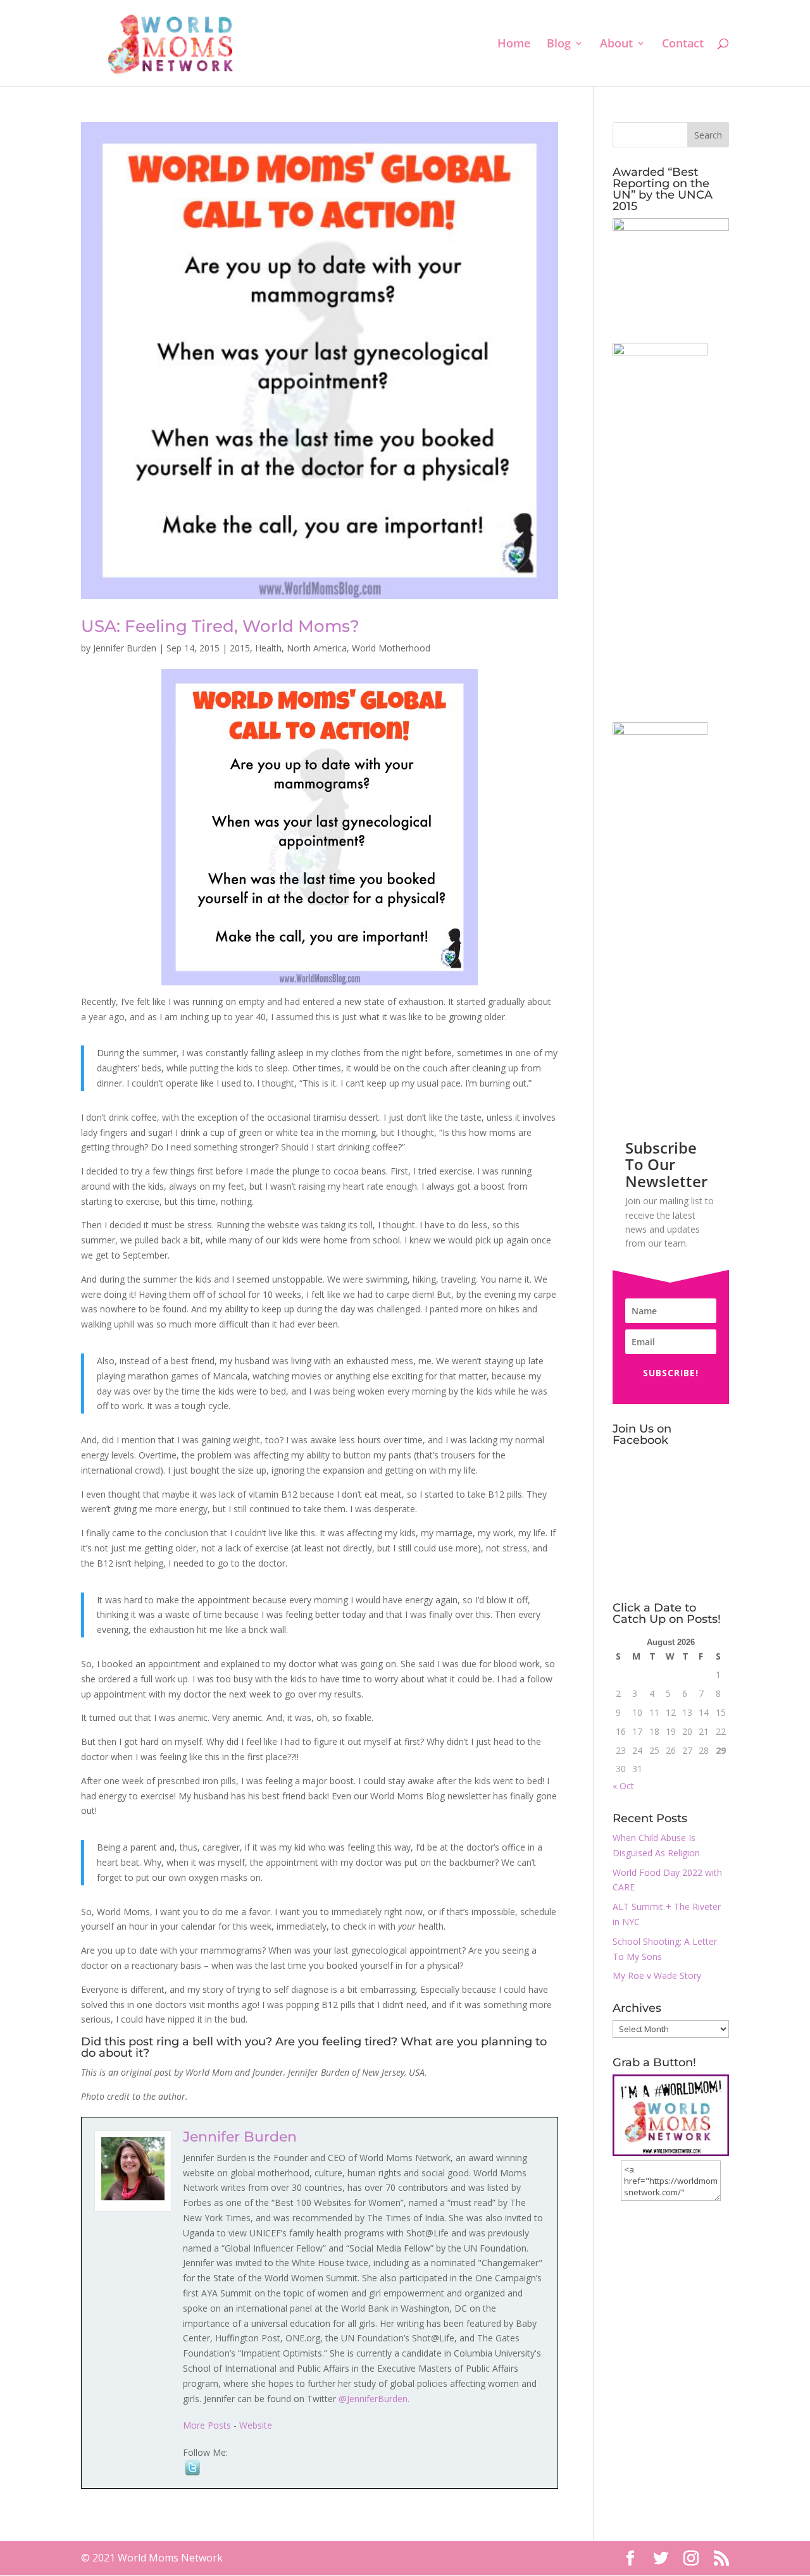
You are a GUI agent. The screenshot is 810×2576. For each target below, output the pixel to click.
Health (268, 648)
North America (317, 648)
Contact (683, 45)
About (616, 45)
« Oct (623, 1786)
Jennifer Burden (125, 648)
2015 (240, 648)
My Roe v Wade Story (657, 1975)
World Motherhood (391, 648)
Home (514, 45)
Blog (559, 45)
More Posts (207, 2425)
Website (256, 2425)
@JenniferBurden (373, 2399)
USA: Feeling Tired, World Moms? (220, 626)
